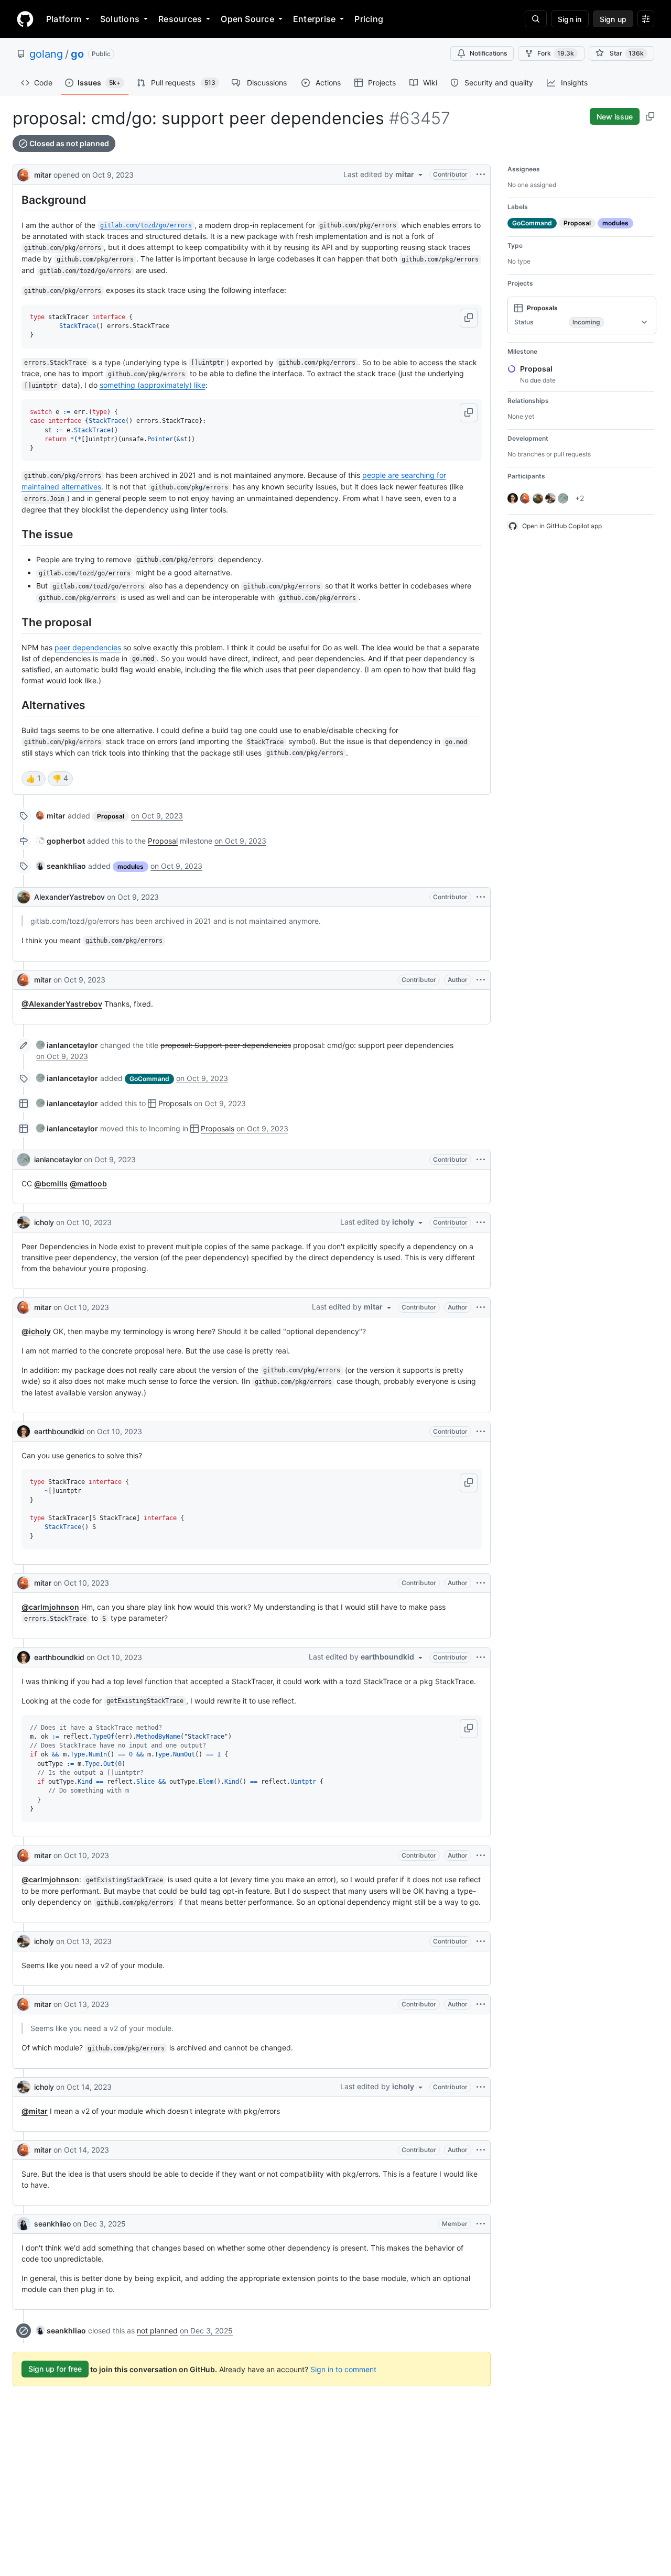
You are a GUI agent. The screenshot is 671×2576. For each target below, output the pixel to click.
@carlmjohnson (50, 1607)
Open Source (247, 19)
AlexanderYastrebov (69, 897)
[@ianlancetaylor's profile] (24, 1160)
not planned (157, 2331)
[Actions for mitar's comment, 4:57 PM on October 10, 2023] (481, 1583)
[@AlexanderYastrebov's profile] (24, 897)
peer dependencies (88, 647)
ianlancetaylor (58, 1159)
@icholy (36, 1331)
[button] (469, 318)
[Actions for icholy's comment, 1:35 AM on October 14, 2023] (481, 2087)
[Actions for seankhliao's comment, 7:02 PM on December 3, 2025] (481, 2224)
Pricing (369, 19)
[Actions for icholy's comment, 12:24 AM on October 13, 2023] (481, 1941)
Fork (556, 53)
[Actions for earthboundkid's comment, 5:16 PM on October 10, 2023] (481, 1657)
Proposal (163, 841)
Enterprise (314, 19)
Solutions (120, 19)
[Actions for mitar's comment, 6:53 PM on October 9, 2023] (481, 980)
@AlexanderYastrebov (62, 1004)
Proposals (175, 1103)
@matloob (88, 1183)
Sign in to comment (343, 2369)
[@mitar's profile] (24, 174)
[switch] (34, 779)
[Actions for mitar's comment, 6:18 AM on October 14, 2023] (481, 2150)
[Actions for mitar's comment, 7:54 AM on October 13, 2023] (481, 2004)
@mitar (35, 2111)
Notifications (488, 53)
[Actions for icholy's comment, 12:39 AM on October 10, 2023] (481, 1222)
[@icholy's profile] (24, 1222)
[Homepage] (25, 19)
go (77, 54)
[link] (51, 816)
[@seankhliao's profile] (24, 2224)
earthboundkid (59, 1431)
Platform (64, 19)
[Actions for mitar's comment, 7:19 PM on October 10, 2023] (481, 1855)
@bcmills (51, 1183)
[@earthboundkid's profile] (24, 1432)
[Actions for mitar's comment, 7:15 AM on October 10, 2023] (481, 1307)
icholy (44, 1222)
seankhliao (52, 2224)
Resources (180, 19)
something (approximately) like (153, 385)
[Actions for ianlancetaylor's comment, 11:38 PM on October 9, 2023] (481, 1160)
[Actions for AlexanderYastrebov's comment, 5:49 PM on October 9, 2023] (481, 897)
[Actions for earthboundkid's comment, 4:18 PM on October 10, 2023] (481, 1432)
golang (46, 54)
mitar (43, 175)
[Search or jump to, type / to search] (536, 19)
